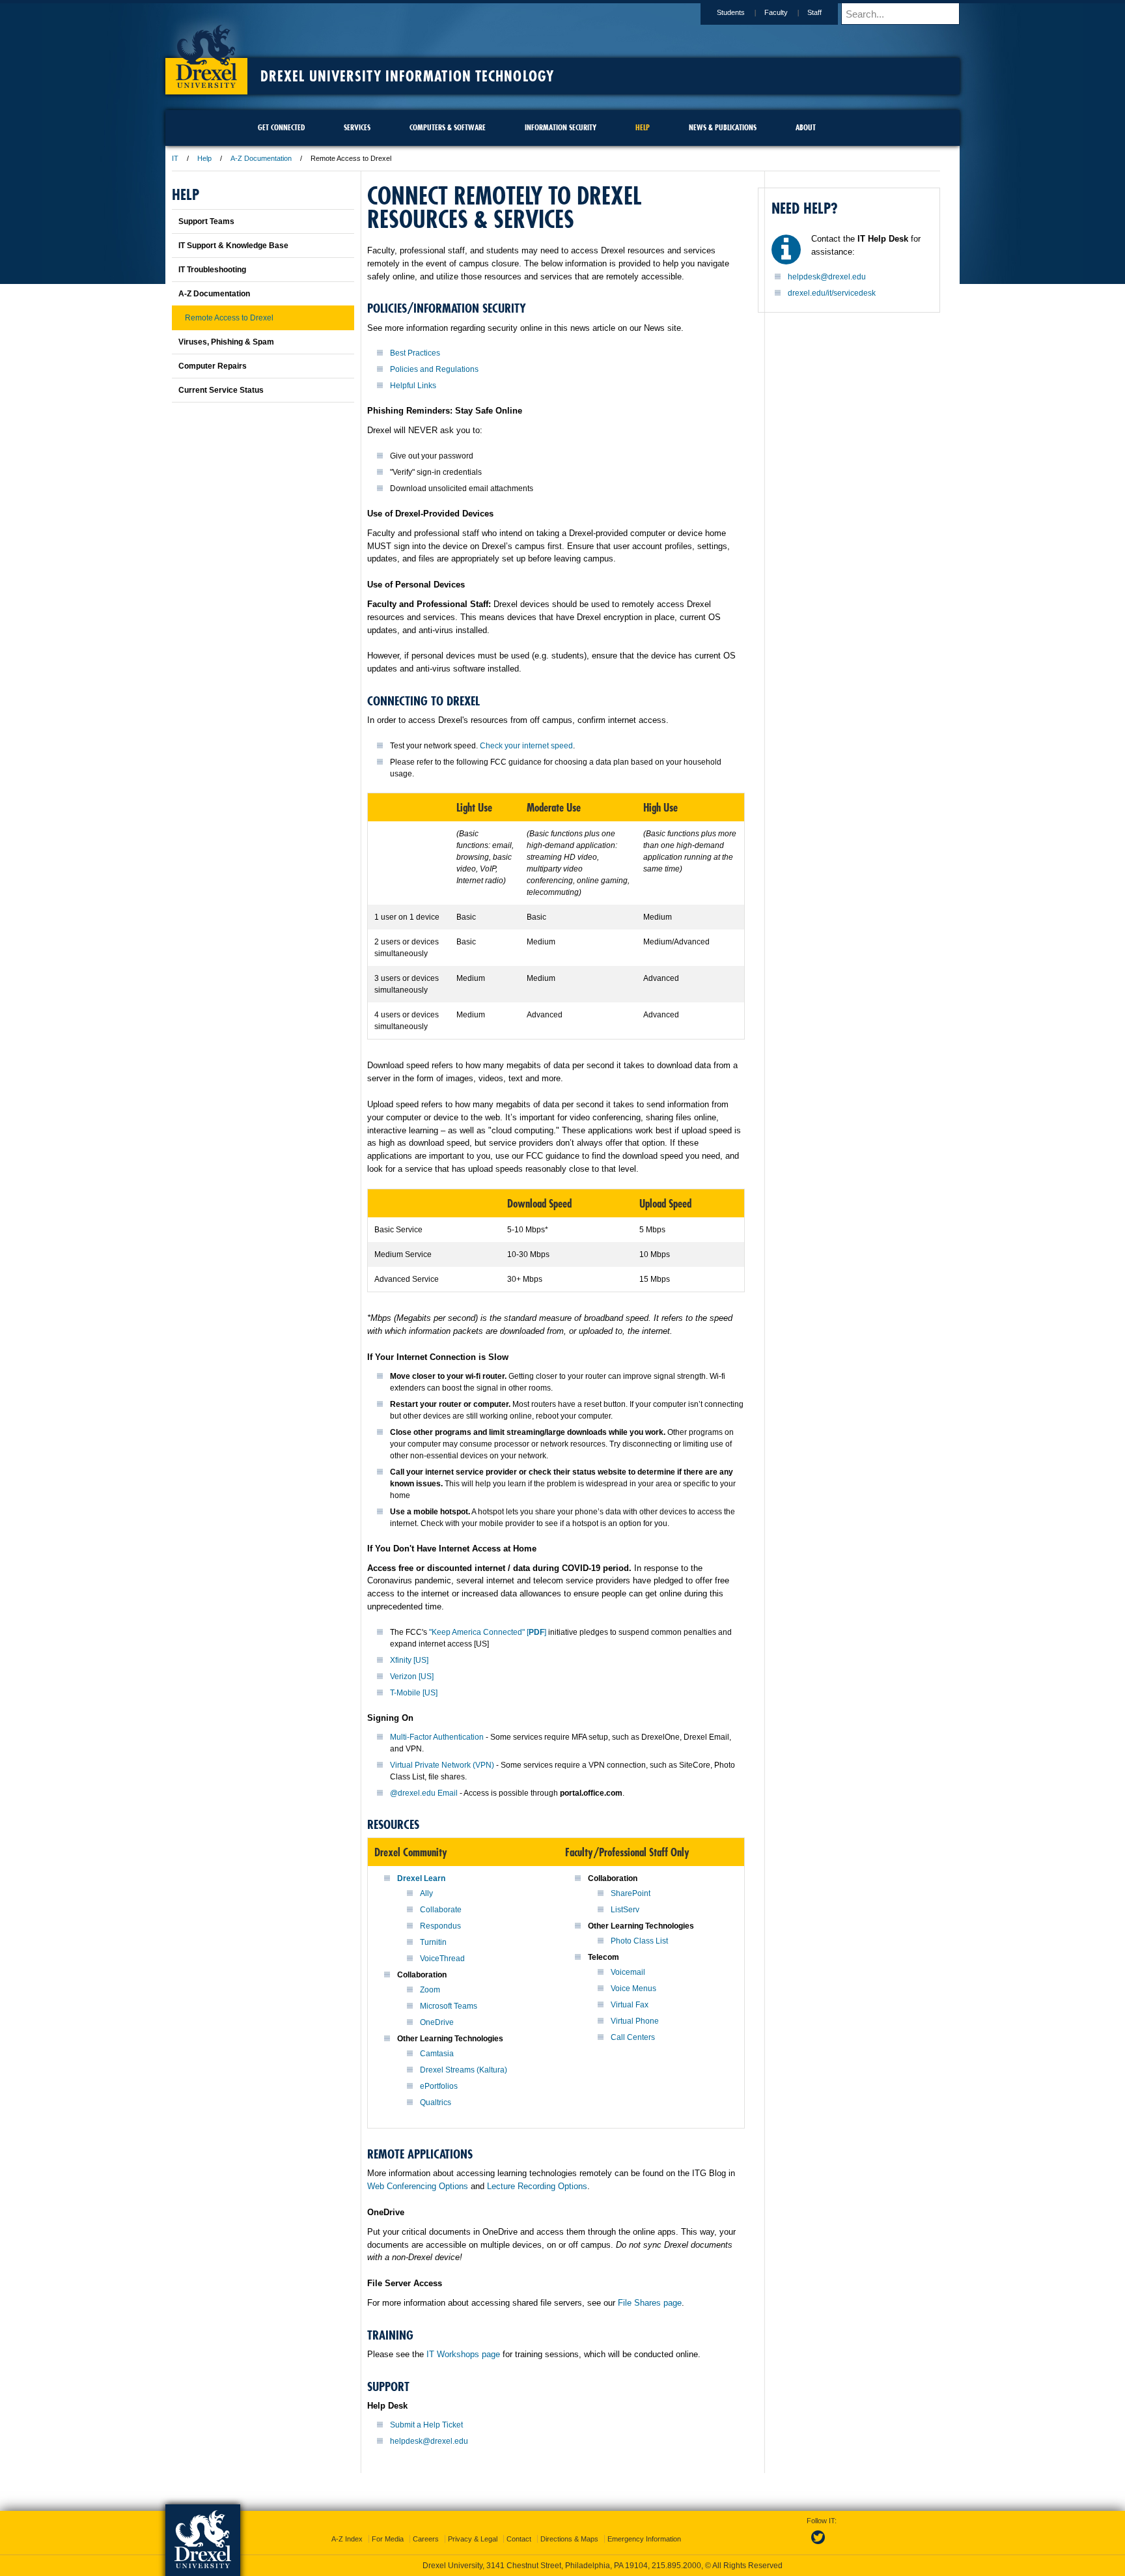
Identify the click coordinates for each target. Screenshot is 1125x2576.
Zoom (430, 1990)
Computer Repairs (213, 366)
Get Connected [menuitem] (281, 127)
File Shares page (650, 2303)
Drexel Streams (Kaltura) (464, 2070)
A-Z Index (347, 2539)
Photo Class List (639, 1941)
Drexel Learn (421, 1878)
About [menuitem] (806, 127)
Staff (814, 12)
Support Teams (206, 221)
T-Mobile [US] (414, 1693)
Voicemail (628, 1972)
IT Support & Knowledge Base (233, 246)
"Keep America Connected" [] (488, 1632)
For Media (388, 2539)
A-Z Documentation (261, 158)
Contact (519, 2539)
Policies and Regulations (434, 369)
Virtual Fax (630, 2005)
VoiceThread (442, 1959)
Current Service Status (221, 390)
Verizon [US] (412, 1677)
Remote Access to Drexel (229, 318)
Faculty (776, 12)
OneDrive (437, 2022)
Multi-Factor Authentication (437, 1737)
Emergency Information (644, 2539)
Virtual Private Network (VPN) (442, 1765)
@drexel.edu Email (424, 1793)
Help (204, 158)
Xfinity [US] (409, 1660)
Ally (426, 1893)
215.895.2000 (676, 2566)
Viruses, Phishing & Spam (226, 342)
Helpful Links (413, 386)
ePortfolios (439, 2086)
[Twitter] (820, 2545)
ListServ (625, 1910)
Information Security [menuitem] (561, 127)
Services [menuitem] (357, 127)
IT (175, 158)
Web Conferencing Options (418, 2186)
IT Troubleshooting (212, 270)
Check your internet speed (526, 746)
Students (731, 12)
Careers (426, 2539)
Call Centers (633, 2037)
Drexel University (206, 52)
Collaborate (441, 1910)
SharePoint (631, 1893)
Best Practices (415, 353)
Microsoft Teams (449, 2006)
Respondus (440, 1926)
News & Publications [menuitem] (723, 127)
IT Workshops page (463, 2354)
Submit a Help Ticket (426, 2425)
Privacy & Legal (473, 2539)
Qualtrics (436, 2102)
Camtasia (437, 2054)
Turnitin (433, 1942)
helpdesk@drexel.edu (429, 2441)
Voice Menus (633, 1989)
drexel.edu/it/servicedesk (832, 293)
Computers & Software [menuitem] (448, 127)
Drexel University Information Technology (407, 76)
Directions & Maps (569, 2539)
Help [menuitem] (643, 127)
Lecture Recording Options (537, 2186)
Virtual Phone (635, 2021)
